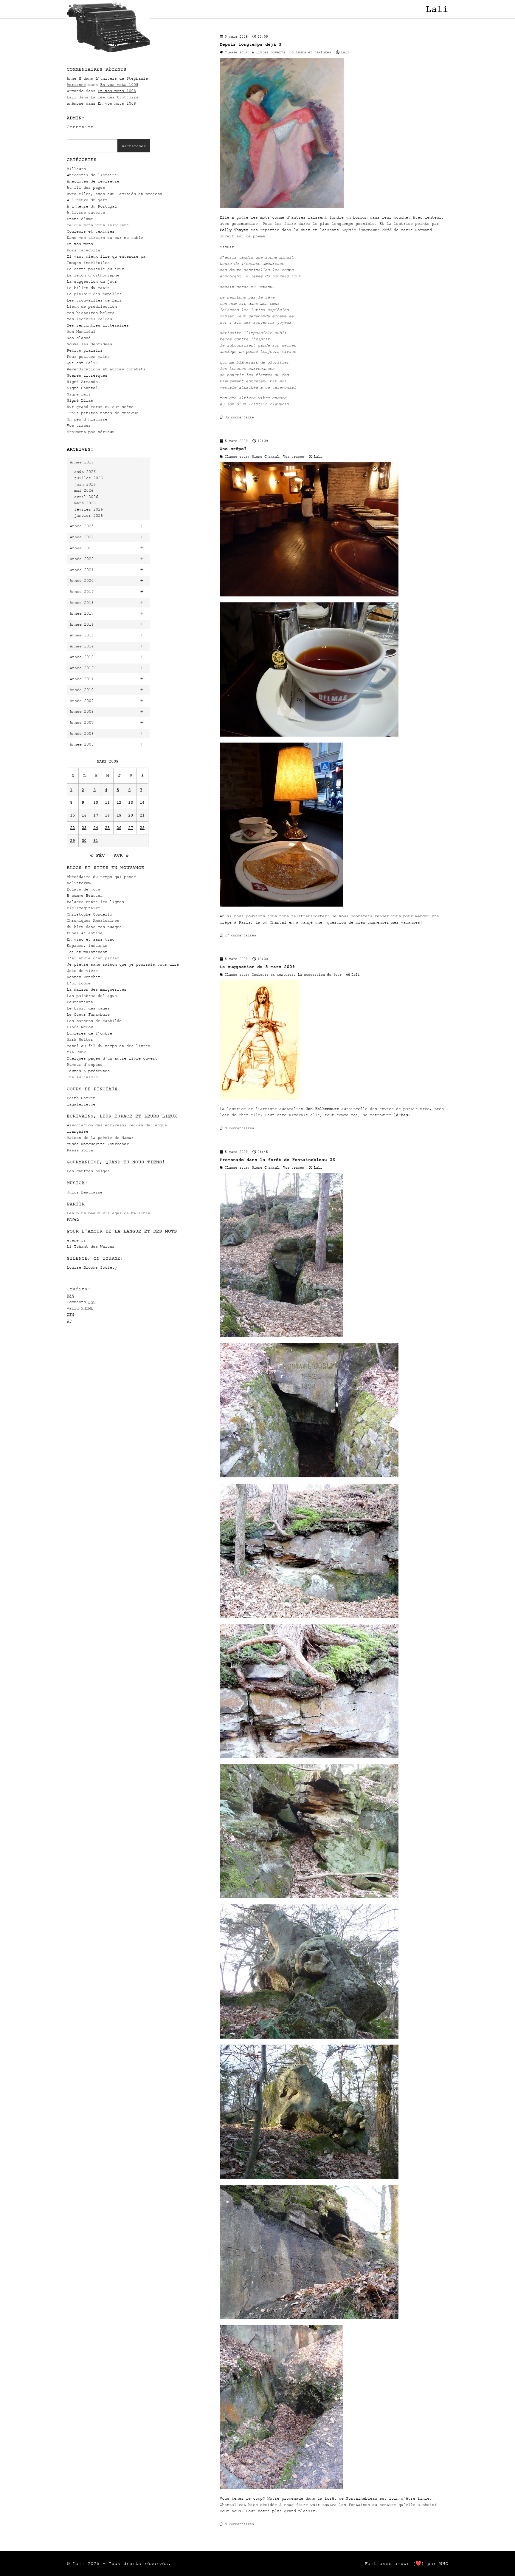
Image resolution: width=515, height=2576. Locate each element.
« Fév (97, 855)
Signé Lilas (80, 400)
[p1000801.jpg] (309, 2318)
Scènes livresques (87, 375)
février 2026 (89, 509)
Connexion (80, 127)
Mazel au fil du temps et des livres (108, 1046)
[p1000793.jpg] (309, 1897)
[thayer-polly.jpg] (282, 207)
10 (96, 802)
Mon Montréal (81, 331)
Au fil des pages (86, 187)
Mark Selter (80, 1039)
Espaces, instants (87, 945)
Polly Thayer (234, 230)
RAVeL (73, 1219)
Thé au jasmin (82, 1077)
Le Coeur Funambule (88, 1014)
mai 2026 (84, 490)
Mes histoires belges (91, 313)
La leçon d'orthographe (93, 275)
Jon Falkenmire (322, 1109)
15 (72, 815)
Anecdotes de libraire (92, 175)
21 (142, 815)
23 (84, 828)
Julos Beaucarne (85, 1192)
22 (72, 828)
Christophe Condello (89, 914)
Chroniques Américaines (93, 920)
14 (142, 802)
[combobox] (92, 146)
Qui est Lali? (82, 363)
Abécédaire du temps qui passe (101, 877)
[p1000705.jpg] (309, 595)
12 (119, 802)
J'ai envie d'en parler (93, 958)
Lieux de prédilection (92, 306)
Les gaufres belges (88, 1171)
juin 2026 (85, 484)
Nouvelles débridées (89, 344)
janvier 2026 (89, 515)
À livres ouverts (86, 212)
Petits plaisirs (85, 350)
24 (96, 828)
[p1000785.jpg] (281, 1336)
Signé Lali (79, 394)
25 (107, 828)
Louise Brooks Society (92, 1267)
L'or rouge (79, 983)
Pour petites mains (88, 357)
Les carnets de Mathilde (94, 1021)
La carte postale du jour (95, 269)
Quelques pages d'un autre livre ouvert (112, 1058)
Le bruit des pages (88, 1008)
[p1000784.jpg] (309, 1476)
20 (131, 815)
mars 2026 (85, 503)
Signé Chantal (82, 388)
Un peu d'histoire (87, 419)
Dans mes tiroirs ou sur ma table (105, 238)
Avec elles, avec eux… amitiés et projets (114, 194)
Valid (80, 1308)
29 (72, 841)
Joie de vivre (82, 971)
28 (142, 828)
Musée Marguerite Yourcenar (98, 1144)
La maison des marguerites (97, 989)
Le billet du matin (88, 288)
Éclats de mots (83, 889)
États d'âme (80, 219)
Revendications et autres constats (106, 369)
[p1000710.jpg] (309, 735)
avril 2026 (86, 497)
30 (84, 841)
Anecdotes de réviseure (93, 181)
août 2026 (85, 472)
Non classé (79, 338)
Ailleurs (76, 169)
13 (131, 802)
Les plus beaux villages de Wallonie (108, 1213)
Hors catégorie (83, 250)
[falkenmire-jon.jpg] (260, 1098)
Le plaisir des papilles (94, 294)
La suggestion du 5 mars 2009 (257, 967)
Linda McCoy (80, 1027)
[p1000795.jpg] (309, 2037)
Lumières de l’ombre (89, 1033)
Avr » (121, 855)
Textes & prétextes (88, 1071)
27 (131, 828)
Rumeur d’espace (85, 1064)
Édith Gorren (81, 1098)
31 (96, 841)
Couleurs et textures (91, 231)
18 (107, 815)
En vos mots (80, 244)
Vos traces (79, 425)
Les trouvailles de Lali (94, 300)
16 (84, 815)
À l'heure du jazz (87, 200)
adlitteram (79, 883)
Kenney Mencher (83, 977)
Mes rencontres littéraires (98, 325)
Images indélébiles (88, 263)
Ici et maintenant (87, 952)
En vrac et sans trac (91, 939)
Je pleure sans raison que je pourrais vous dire (123, 964)
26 (119, 828)
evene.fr (76, 1240)
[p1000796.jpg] (309, 2177)
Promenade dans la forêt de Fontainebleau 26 (277, 1160)
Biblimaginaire (83, 908)
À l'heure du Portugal (92, 206)
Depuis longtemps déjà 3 (250, 44)
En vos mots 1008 (119, 85)
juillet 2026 (89, 478)
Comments (81, 1302)
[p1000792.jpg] (309, 1757)
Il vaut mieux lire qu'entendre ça (106, 256)
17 (96, 815)
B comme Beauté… (85, 895)
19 (119, 815)
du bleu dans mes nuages (94, 927)
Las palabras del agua (92, 996)
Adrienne (76, 85)
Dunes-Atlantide (85, 933)
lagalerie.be (81, 1104)
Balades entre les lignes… (97, 902)
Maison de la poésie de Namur (100, 1138)
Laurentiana (80, 1002)
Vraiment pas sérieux (91, 432)
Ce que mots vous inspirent (98, 225)
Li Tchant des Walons (91, 1246)
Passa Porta (80, 1150)
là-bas (401, 1115)
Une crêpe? (233, 449)
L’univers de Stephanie (122, 78)
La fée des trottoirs (114, 97)
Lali (437, 9)
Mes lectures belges (89, 319)
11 (107, 802)
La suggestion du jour (92, 281)
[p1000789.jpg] (309, 1616)
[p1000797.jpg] (281, 2488)
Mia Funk (76, 1052)
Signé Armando (82, 382)
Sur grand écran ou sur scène (100, 407)
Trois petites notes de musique (103, 413)
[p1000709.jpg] (281, 905)
